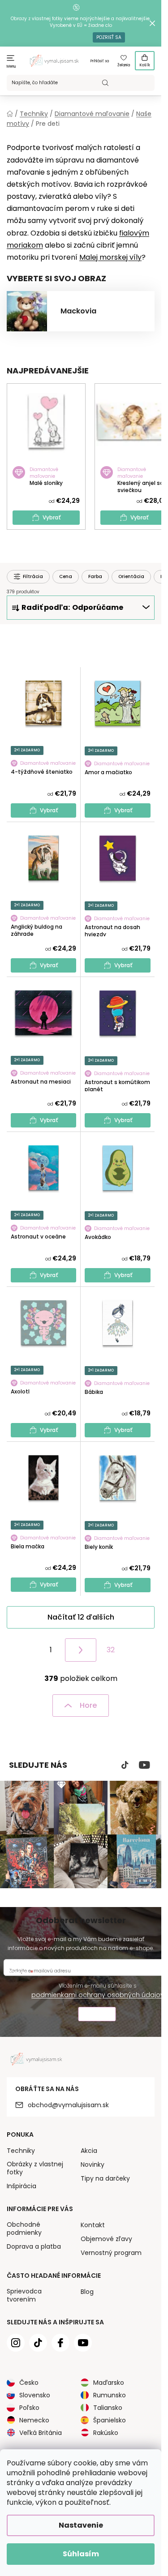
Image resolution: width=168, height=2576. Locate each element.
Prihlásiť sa (100, 61)
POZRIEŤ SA (109, 37)
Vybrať (52, 517)
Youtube (144, 1765)
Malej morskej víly (110, 257)
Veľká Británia (41, 2433)
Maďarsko (109, 2383)
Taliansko (108, 2408)
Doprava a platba (34, 2246)
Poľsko (29, 2408)
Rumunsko (110, 2395)
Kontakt (93, 2225)
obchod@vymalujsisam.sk (68, 2105)
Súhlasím (81, 2554)
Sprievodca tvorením (24, 2295)
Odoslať (97, 2015)
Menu (11, 66)
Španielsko (110, 2420)
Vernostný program (111, 2253)
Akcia (89, 2151)
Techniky (21, 2151)
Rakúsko (106, 2433)
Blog (87, 2292)
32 (111, 1650)
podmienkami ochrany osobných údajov (98, 1995)
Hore (88, 1705)
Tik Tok (125, 1765)
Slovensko (35, 2395)
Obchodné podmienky (24, 2229)
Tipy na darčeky (105, 2178)
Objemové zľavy (106, 2239)
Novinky (93, 2165)
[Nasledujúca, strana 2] (81, 1650)
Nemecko (34, 2420)
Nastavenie (81, 2525)
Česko (29, 2383)
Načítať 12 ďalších (81, 1617)
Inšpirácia (22, 2186)
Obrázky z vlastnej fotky (35, 2168)
